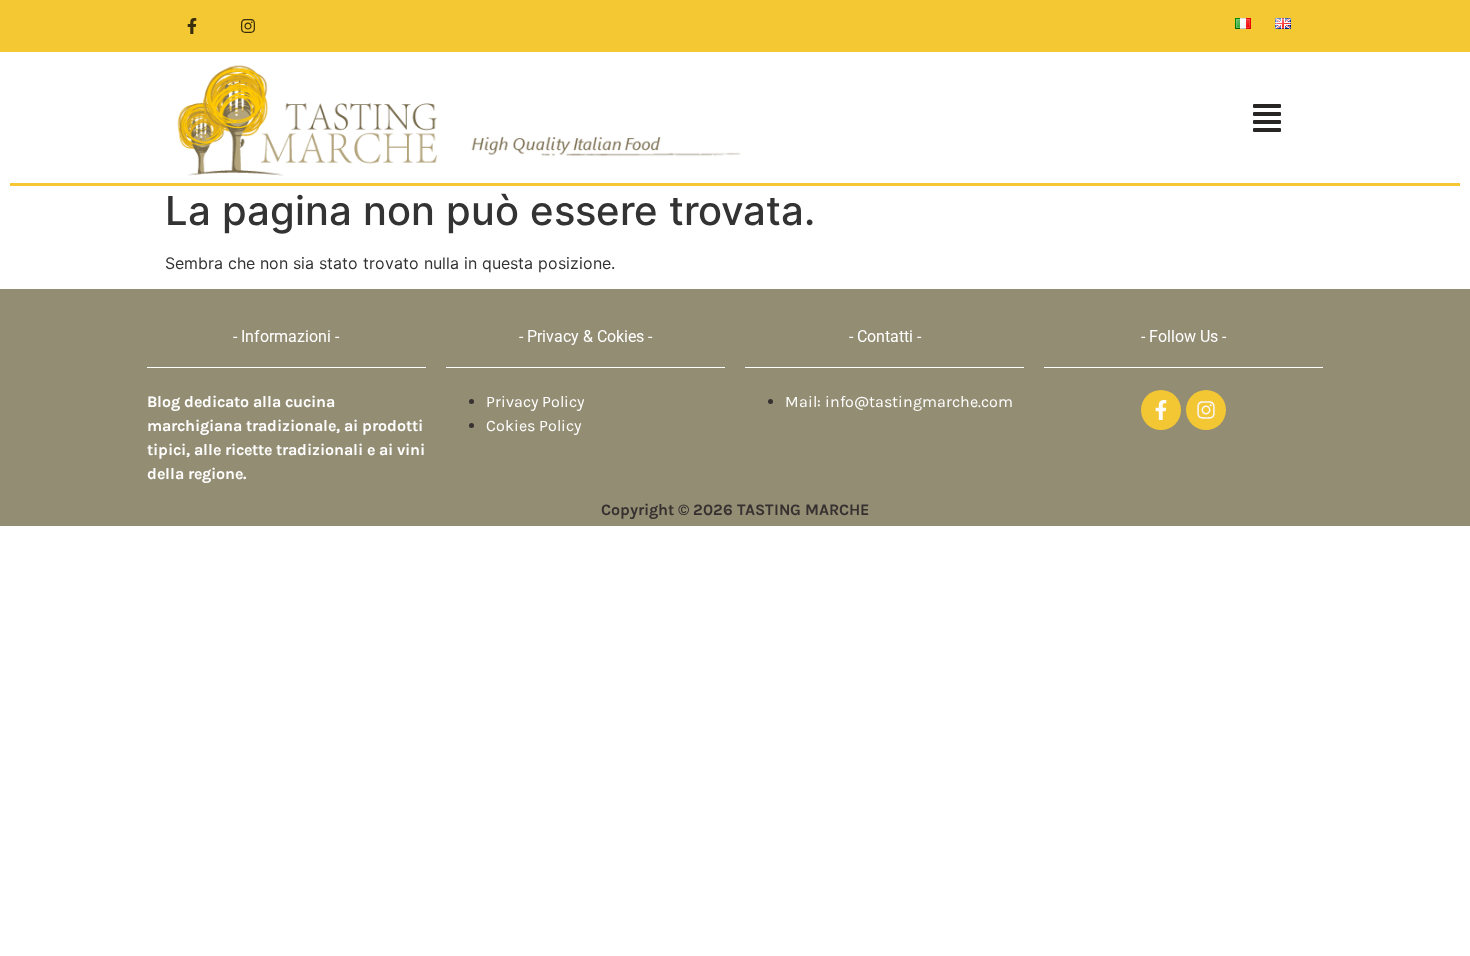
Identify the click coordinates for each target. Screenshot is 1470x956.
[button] (1029, 120)
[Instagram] (248, 26)
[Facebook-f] (192, 26)
